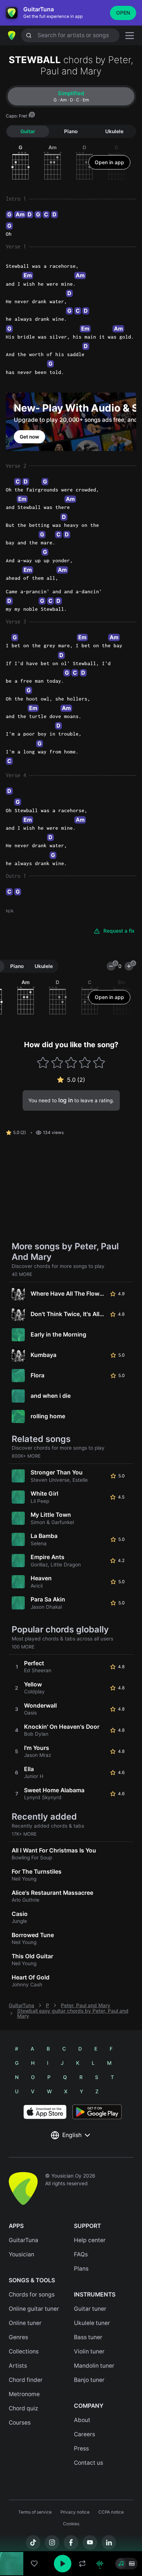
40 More (22, 1274)
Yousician (21, 2254)
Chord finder (26, 2380)
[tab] (71, 96)
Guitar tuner (90, 2309)
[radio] (121, 2564)
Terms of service (35, 2512)
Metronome (24, 2394)
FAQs (81, 2254)
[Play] (63, 2564)
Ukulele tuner (92, 2323)
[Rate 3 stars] (71, 1062)
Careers (84, 2434)
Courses (20, 2423)
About (82, 2420)
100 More (23, 1647)
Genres (18, 2337)
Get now (29, 437)
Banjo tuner (89, 2380)
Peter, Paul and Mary (86, 2005)
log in (66, 1100)
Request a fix (119, 931)
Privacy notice (75, 2512)
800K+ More (26, 1456)
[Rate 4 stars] (85, 1062)
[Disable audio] (100, 2564)
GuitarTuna (21, 2005)
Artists (18, 2366)
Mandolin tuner (94, 2366)
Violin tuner (89, 2351)
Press (81, 2448)
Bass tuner (88, 2337)
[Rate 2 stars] (57, 1062)
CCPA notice (111, 2512)
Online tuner (25, 2323)
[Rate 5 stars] (99, 1062)
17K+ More (24, 1834)
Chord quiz (23, 2408)
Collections (24, 2351)
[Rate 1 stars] (43, 1062)
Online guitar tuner (34, 2309)
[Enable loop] (82, 2564)
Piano (71, 131)
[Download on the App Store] (45, 2112)
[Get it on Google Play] (97, 2112)
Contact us (88, 2463)
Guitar (28, 131)
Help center (90, 2240)
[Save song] (34, 2564)
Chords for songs (32, 2295)
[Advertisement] (71, 2535)
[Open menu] (130, 36)
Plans (81, 2269)
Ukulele (114, 131)
